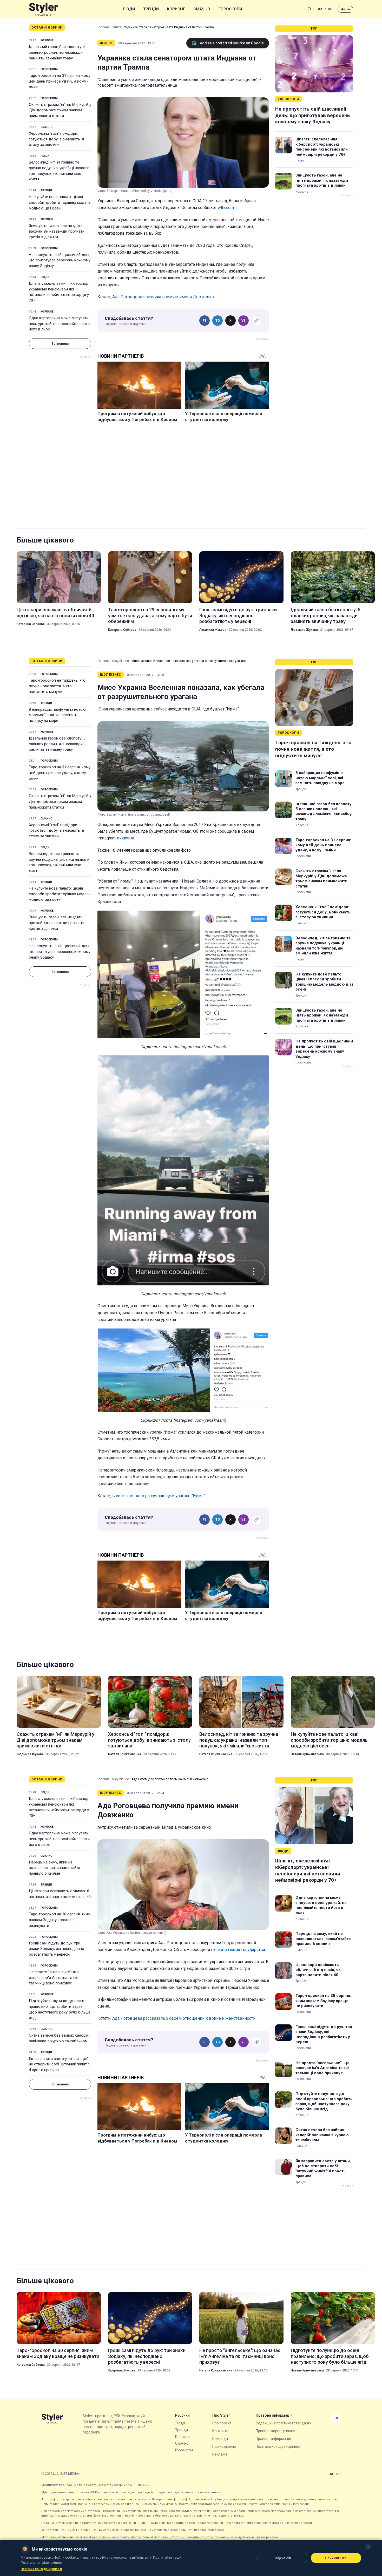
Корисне (176, 9)
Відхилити (283, 2558)
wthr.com (226, 208)
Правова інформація (273, 2439)
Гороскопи (230, 9)
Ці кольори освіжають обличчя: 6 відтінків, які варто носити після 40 (55, 612)
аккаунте (126, 838)
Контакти (220, 2431)
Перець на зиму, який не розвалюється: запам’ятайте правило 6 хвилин (54, 1868)
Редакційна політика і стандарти (284, 2423)
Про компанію (224, 2446)
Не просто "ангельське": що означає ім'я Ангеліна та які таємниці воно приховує (54, 1978)
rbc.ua (345, 9)
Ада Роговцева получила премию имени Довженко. (163, 297)
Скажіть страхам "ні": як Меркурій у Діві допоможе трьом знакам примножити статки (60, 110)
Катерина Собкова (31, 624)
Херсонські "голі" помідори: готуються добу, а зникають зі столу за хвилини (56, 139)
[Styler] (44, 9)
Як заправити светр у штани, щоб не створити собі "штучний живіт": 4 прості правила (59, 2064)
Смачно (202, 9)
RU (330, 9)
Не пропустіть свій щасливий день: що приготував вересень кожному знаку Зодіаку (60, 260)
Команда (220, 2439)
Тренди (151, 9)
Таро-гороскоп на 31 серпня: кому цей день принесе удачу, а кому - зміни (60, 81)
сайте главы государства (241, 1950)
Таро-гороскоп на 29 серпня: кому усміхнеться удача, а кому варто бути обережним (150, 615)
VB (243, 321)
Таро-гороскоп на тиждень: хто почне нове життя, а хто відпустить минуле (57, 686)
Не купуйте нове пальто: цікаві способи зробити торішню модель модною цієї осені (60, 202)
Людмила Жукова (213, 630)
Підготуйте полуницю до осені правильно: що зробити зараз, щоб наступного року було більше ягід (60, 2009)
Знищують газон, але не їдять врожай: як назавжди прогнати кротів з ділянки (57, 231)
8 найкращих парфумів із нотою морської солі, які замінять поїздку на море (57, 715)
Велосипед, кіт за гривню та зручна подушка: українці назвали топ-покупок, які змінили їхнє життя (59, 171)
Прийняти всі (336, 2558)
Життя (117, 27)
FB (205, 321)
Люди (129, 9)
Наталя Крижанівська (125, 1754)
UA (320, 9)
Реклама (220, 2454)
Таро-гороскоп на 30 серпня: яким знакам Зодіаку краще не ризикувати (60, 1920)
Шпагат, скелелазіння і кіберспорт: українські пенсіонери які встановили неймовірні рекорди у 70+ (60, 292)
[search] (309, 9)
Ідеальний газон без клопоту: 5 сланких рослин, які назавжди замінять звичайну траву (57, 52)
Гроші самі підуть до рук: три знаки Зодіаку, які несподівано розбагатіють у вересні (238, 615)
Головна (104, 27)
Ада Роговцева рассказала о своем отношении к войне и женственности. (184, 2018)
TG (218, 321)
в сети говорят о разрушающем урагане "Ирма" (159, 1496)
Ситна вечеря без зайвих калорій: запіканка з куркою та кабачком (59, 2038)
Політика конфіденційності (279, 2446)
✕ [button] (368, 2547)
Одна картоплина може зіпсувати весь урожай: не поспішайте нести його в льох (59, 324)
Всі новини (60, 344)
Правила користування (275, 2431)
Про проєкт (222, 2423)
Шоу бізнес (121, 661)
